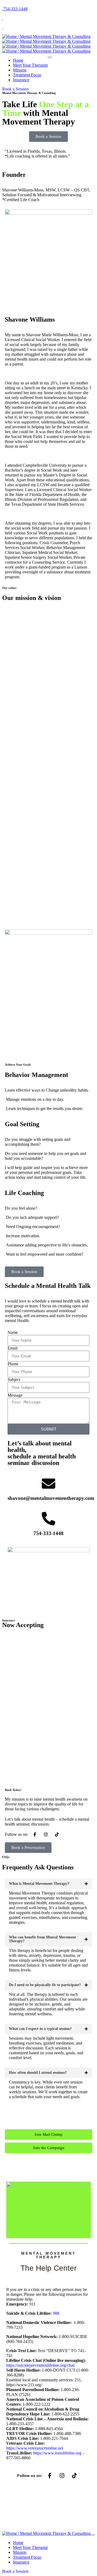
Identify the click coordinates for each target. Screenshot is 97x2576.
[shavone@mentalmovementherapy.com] (48, 1484)
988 (56, 2313)
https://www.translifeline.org (57, 2453)
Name (13, 1332)
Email (13, 1348)
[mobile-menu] (50, 57)
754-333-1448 (48, 1533)
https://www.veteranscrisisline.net (35, 2448)
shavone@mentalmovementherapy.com (51, 1498)
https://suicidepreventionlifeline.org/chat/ (41, 2365)
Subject (14, 1380)
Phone (13, 1364)
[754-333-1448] (48, 1519)
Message (15, 1395)
